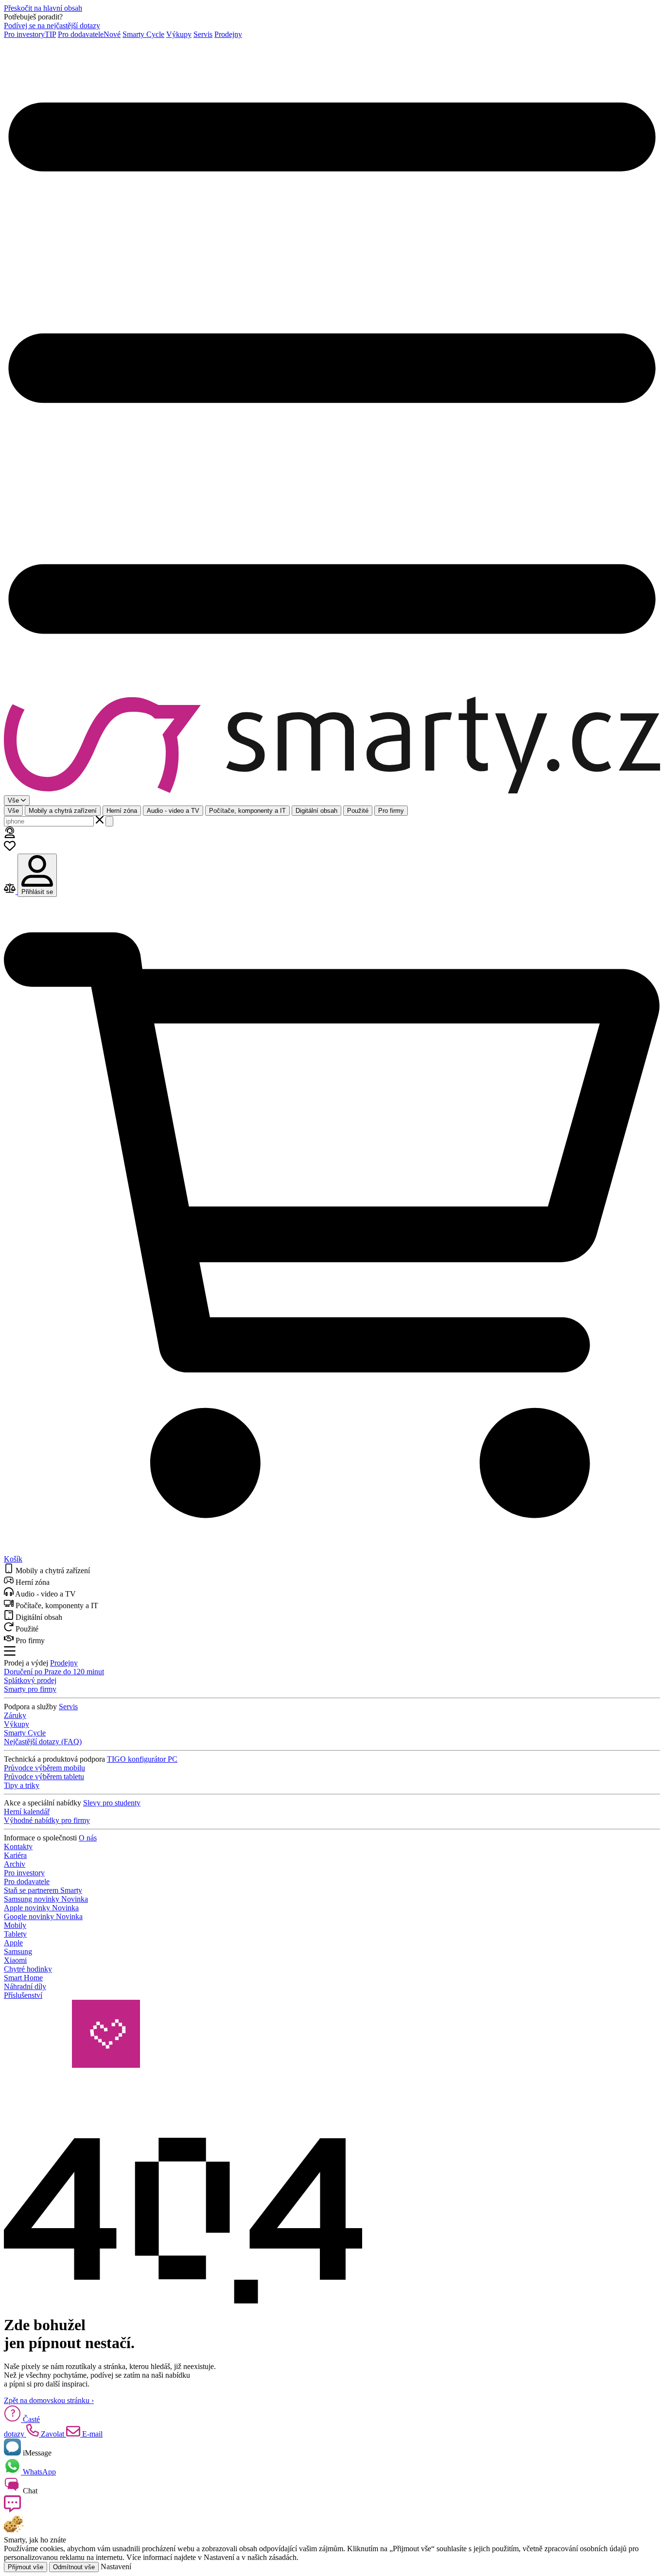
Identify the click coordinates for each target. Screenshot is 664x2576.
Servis (203, 34)
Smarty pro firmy (30, 1689)
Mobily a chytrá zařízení (63, 811)
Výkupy (179, 34)
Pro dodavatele (89, 34)
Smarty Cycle (143, 34)
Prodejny (228, 34)
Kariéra (15, 1855)
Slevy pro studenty (112, 1803)
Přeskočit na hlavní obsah (43, 8)
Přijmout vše (26, 2567)
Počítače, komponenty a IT (247, 811)
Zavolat (52, 2434)
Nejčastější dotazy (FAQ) (43, 1742)
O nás (88, 1838)
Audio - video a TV (173, 811)
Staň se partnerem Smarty (43, 1890)
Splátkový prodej (30, 1680)
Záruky (15, 1715)
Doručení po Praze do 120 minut (54, 1672)
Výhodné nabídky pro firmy (47, 1820)
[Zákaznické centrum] (10, 835)
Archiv (15, 1864)
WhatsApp (38, 2472)
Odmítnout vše (74, 2567)
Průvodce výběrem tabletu (44, 1777)
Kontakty (18, 1846)
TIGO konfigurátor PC (142, 1759)
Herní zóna (122, 811)
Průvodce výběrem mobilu (44, 1768)
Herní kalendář (27, 1812)
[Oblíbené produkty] (10, 849)
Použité (358, 811)
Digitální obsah (316, 811)
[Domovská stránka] (332, 746)
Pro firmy (391, 811)
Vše (13, 811)
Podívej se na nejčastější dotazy (52, 26)
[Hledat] (109, 821)
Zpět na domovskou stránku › (49, 2400)
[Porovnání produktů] (11, 891)
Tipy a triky (22, 1785)
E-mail (91, 2434)
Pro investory (30, 34)
